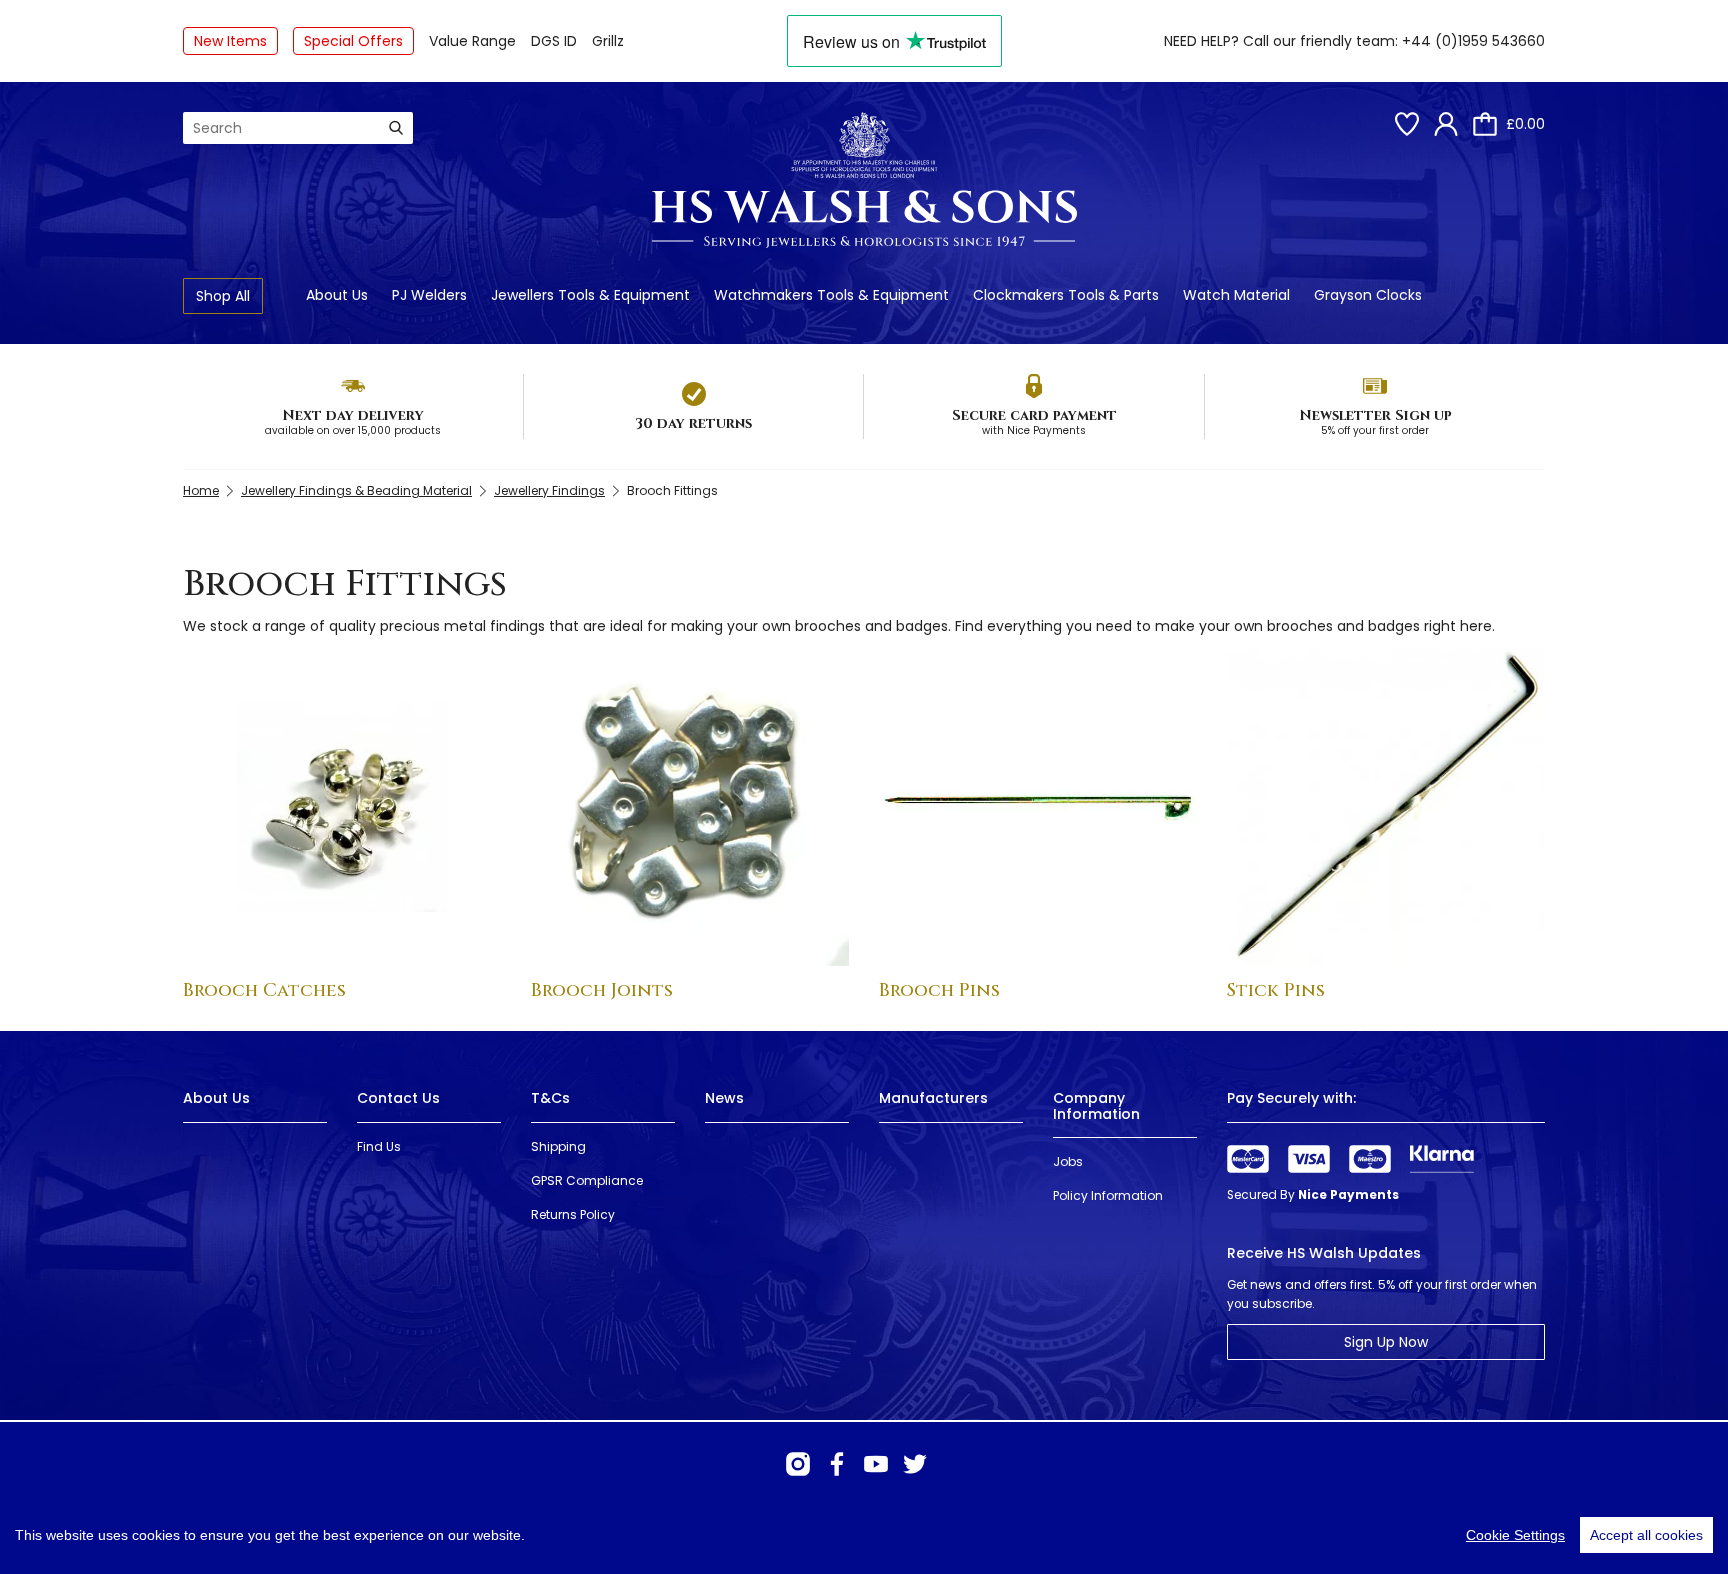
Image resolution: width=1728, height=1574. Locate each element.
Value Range (472, 41)
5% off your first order (1375, 430)
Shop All (223, 296)
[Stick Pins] (1386, 807)
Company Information (1096, 1105)
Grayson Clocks (1368, 295)
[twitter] (915, 1464)
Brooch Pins (939, 990)
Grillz (608, 41)
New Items (230, 41)
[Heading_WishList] (1407, 124)
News (724, 1098)
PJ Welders (429, 295)
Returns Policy (573, 1214)
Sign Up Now (1386, 1342)
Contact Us (398, 1098)
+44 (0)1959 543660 (1473, 41)
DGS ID (554, 41)
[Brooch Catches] (342, 807)
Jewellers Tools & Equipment (590, 295)
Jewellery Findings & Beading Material (356, 490)
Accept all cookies (1646, 1535)
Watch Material (1236, 295)
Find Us (379, 1146)
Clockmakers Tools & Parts (1066, 295)
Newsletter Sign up (1375, 415)
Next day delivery (353, 415)
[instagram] (798, 1464)
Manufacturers (933, 1098)
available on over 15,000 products (353, 430)
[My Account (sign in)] (1446, 124)
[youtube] (876, 1464)
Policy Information (1108, 1195)
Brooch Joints (602, 990)
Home (201, 490)
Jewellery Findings (549, 490)
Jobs (1068, 1161)
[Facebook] (837, 1464)
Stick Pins (1276, 990)
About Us (337, 295)
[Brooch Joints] (690, 807)
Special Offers (353, 41)
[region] (864, 1535)
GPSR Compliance (587, 1180)
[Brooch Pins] (1038, 807)
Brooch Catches (264, 990)
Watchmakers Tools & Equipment (831, 295)
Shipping (558, 1146)
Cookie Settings (1515, 1535)
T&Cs (550, 1098)
